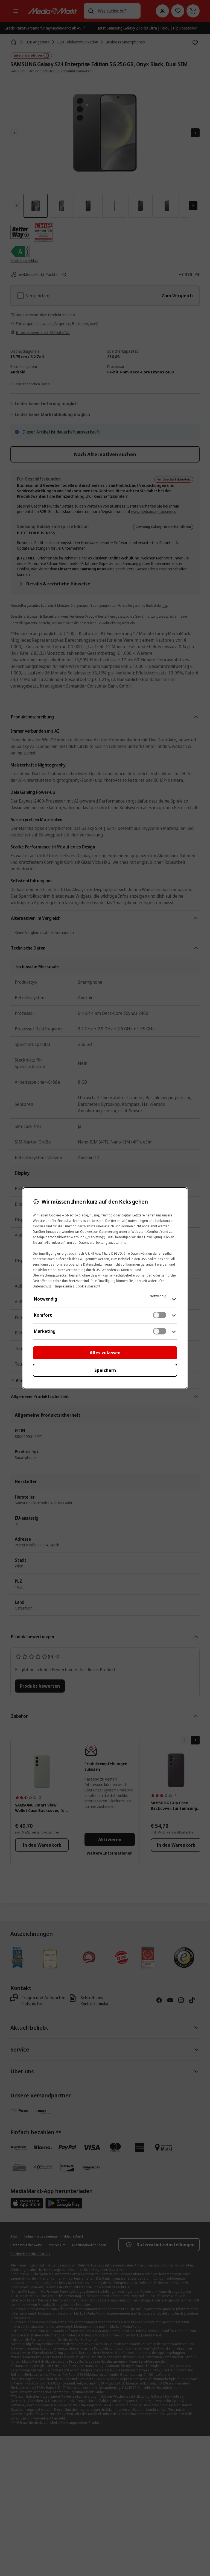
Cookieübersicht (88, 1286)
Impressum (63, 1286)
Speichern (105, 1370)
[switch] (160, 1315)
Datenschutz (42, 1286)
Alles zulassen (105, 1353)
